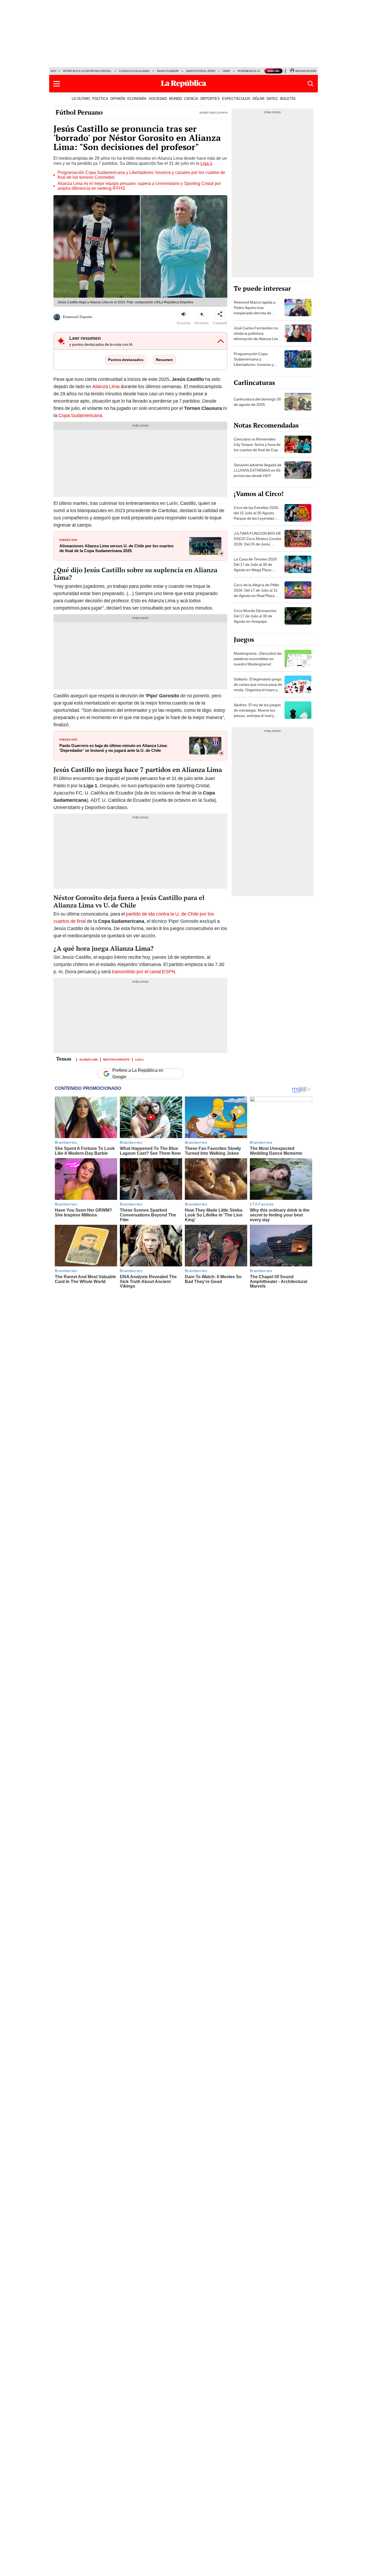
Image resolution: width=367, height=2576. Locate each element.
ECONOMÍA (137, 99)
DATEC (272, 99)
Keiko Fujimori (168, 71)
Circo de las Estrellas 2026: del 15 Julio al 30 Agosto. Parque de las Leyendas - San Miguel (256, 516)
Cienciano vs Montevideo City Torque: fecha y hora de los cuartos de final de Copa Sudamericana (257, 447)
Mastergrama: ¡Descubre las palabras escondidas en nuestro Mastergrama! (258, 659)
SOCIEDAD (158, 99)
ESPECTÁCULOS (236, 99)
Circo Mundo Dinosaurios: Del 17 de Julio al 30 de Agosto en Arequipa (256, 616)
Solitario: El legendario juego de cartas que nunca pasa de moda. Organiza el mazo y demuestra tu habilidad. (258, 687)
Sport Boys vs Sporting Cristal (87, 71)
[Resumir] (202, 314)
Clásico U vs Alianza (134, 71)
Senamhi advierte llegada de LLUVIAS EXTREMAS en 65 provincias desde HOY (258, 470)
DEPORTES (210, 99)
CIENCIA (191, 99)
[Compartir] (220, 314)
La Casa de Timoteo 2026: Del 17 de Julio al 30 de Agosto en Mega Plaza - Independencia (256, 567)
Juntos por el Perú (201, 71)
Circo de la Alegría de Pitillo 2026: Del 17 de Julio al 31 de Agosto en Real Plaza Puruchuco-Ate (256, 593)
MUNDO (175, 99)
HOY (54, 71)
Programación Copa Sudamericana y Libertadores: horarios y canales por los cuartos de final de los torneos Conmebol (141, 175)
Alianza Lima (106, 386)
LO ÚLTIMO (81, 99)
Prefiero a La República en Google (138, 1074)
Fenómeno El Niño (251, 71)
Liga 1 (206, 163)
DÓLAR (258, 99)
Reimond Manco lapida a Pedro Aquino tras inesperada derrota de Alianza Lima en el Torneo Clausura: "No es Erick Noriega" (255, 316)
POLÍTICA (100, 99)
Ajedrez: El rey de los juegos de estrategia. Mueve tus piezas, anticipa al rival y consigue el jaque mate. (257, 713)
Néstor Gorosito (116, 1059)
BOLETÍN (288, 99)
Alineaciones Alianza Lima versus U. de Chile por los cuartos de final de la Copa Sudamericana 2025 (116, 548)
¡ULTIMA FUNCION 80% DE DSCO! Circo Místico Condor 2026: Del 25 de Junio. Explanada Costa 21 (258, 541)
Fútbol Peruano (79, 112)
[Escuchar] (184, 314)
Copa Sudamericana (80, 415)
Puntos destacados (126, 360)
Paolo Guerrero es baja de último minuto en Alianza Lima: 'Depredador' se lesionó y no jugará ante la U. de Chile (114, 748)
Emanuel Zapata (78, 317)
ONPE (226, 71)
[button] (57, 84)
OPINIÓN (118, 99)
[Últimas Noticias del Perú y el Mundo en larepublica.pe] (183, 84)
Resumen (164, 360)
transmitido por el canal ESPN (143, 972)
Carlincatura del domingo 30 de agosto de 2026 (257, 402)
